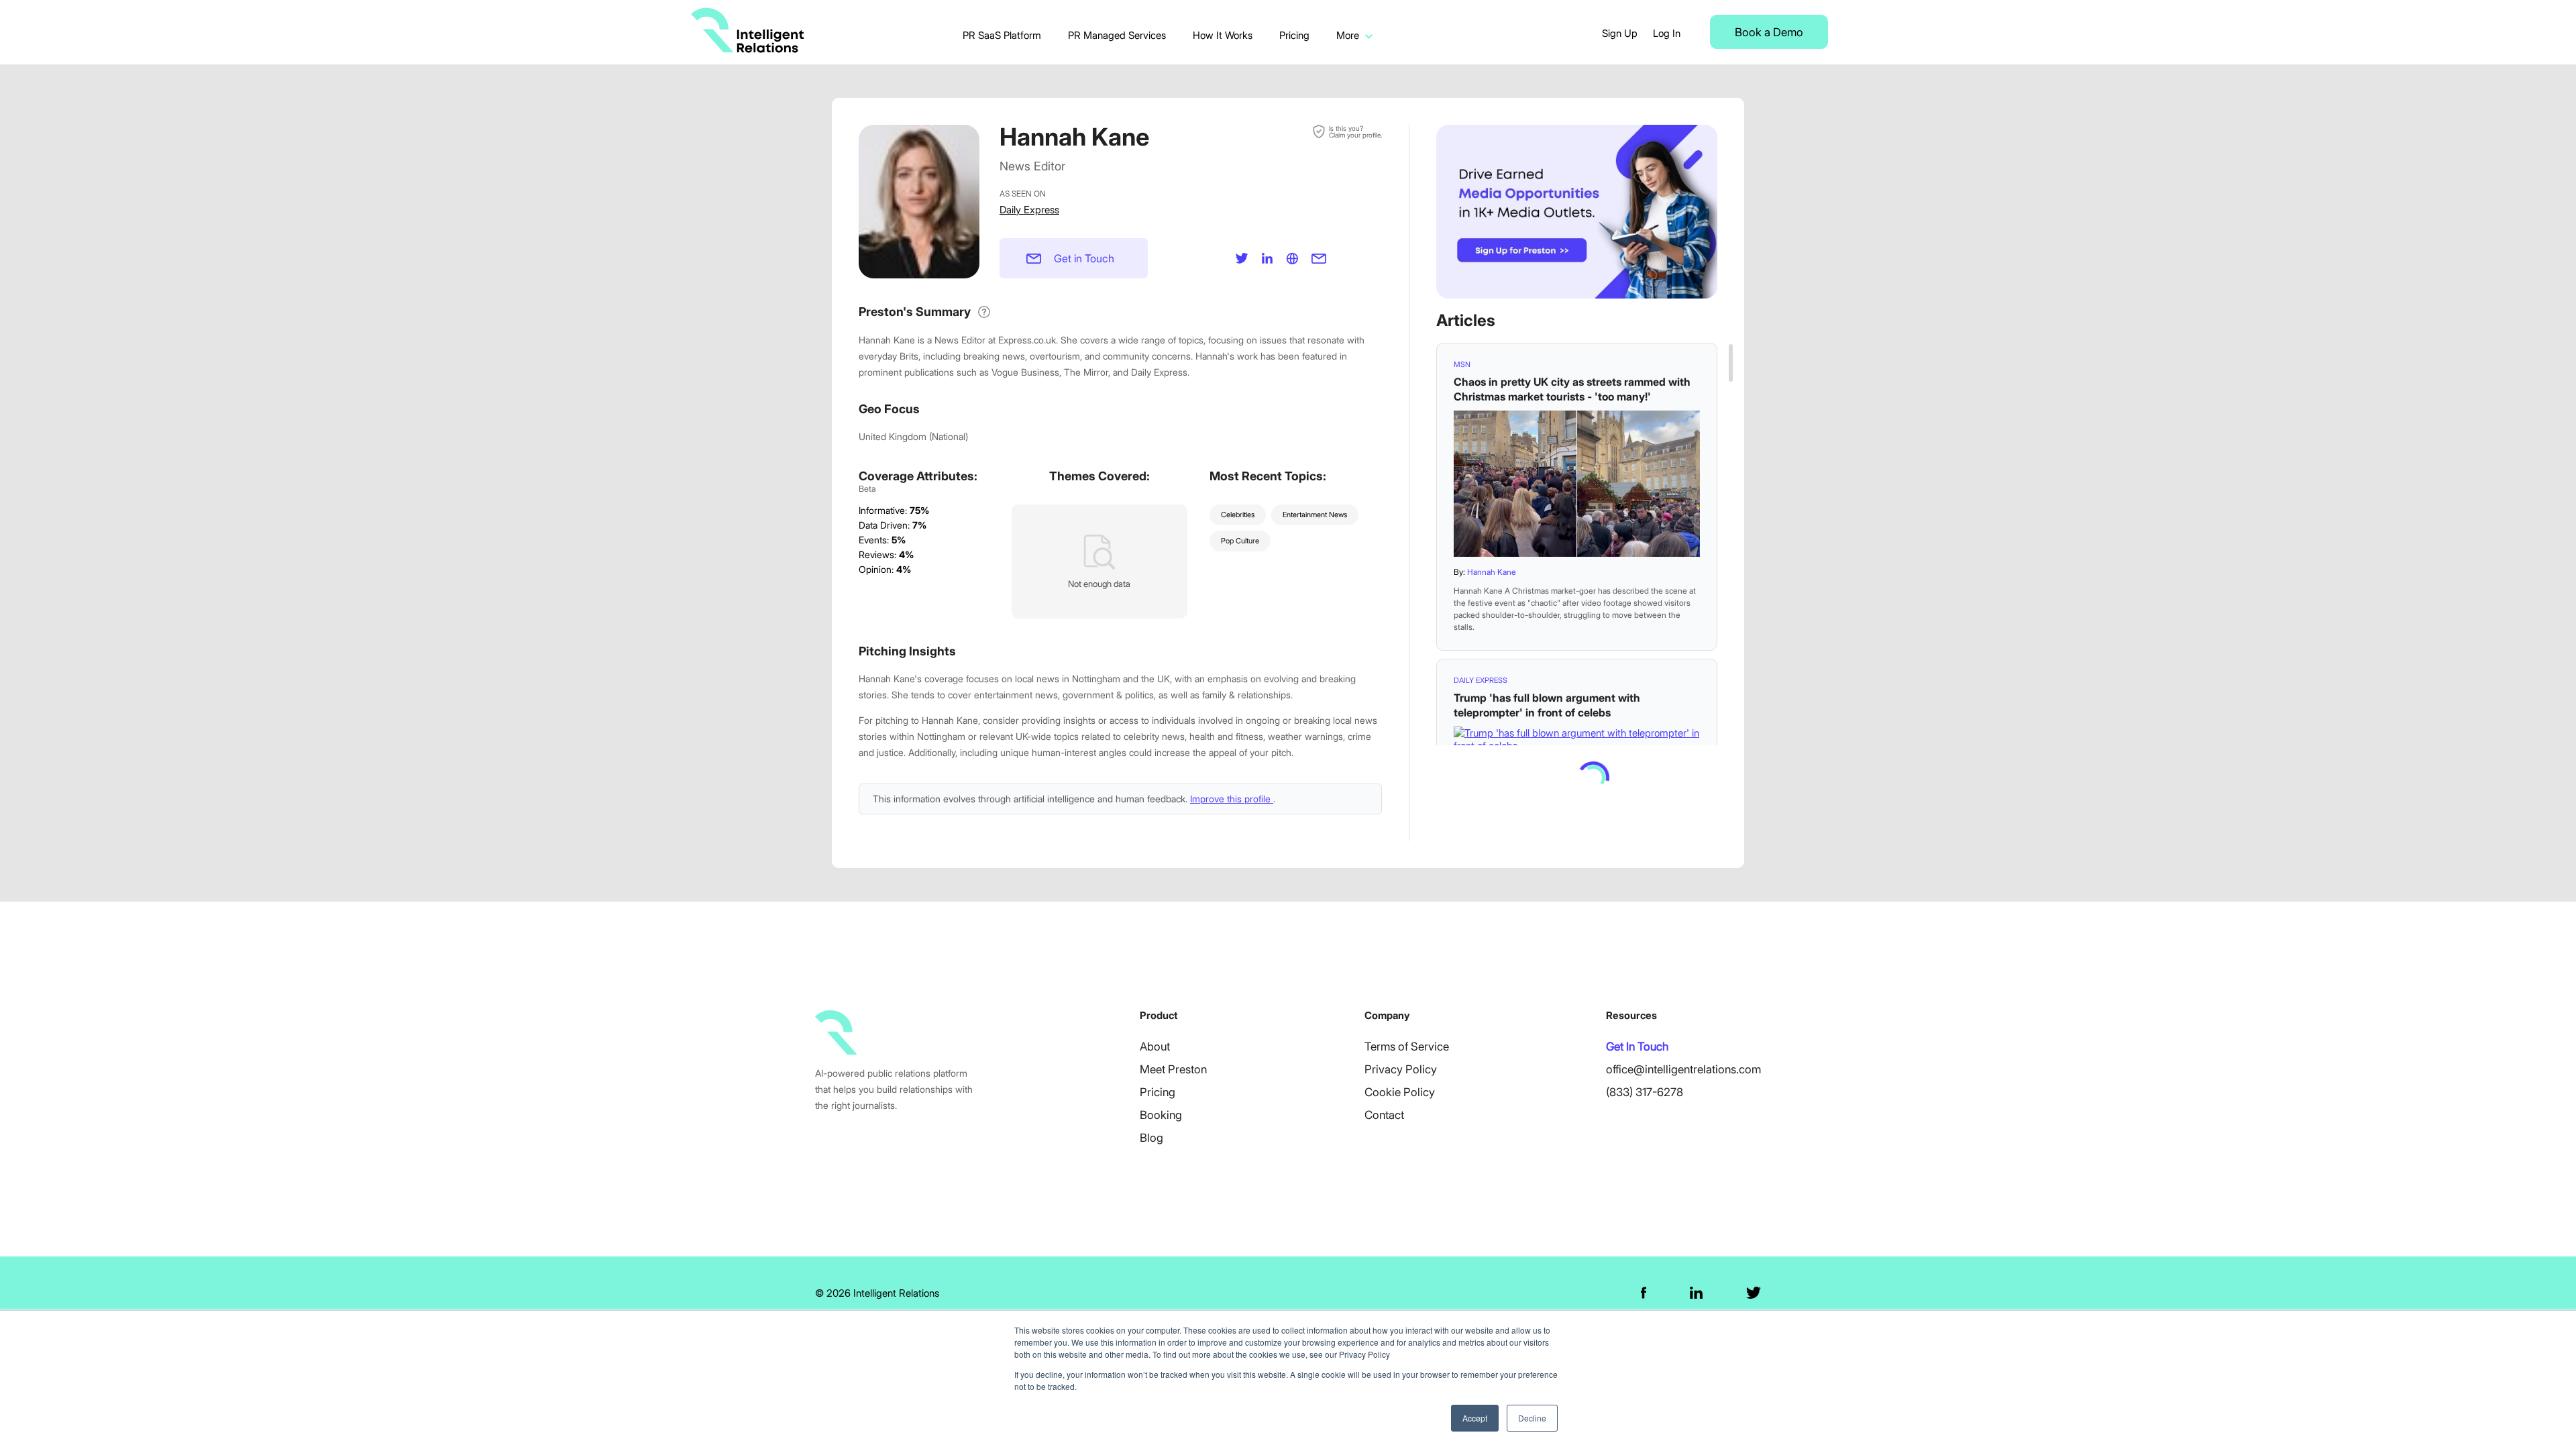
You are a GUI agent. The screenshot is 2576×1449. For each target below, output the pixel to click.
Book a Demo (1769, 32)
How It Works (1223, 35)
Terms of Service (1407, 1046)
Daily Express (1029, 210)
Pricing (1294, 35)
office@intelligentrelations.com (1683, 1069)
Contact (1384, 1115)
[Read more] (1577, 484)
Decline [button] (1532, 1418)
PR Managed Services (1117, 35)
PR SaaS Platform (1002, 35)
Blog (1151, 1138)
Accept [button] (1475, 1418)
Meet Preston (1173, 1069)
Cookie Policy (1400, 1092)
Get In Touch (1637, 1046)
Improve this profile (1232, 799)
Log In (1667, 33)
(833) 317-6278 (1645, 1092)
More (1348, 35)
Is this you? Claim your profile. (1355, 131)
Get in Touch (1084, 258)
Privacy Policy (1401, 1069)
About (1155, 1046)
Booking (1161, 1115)
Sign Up (1620, 33)
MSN (1462, 364)
